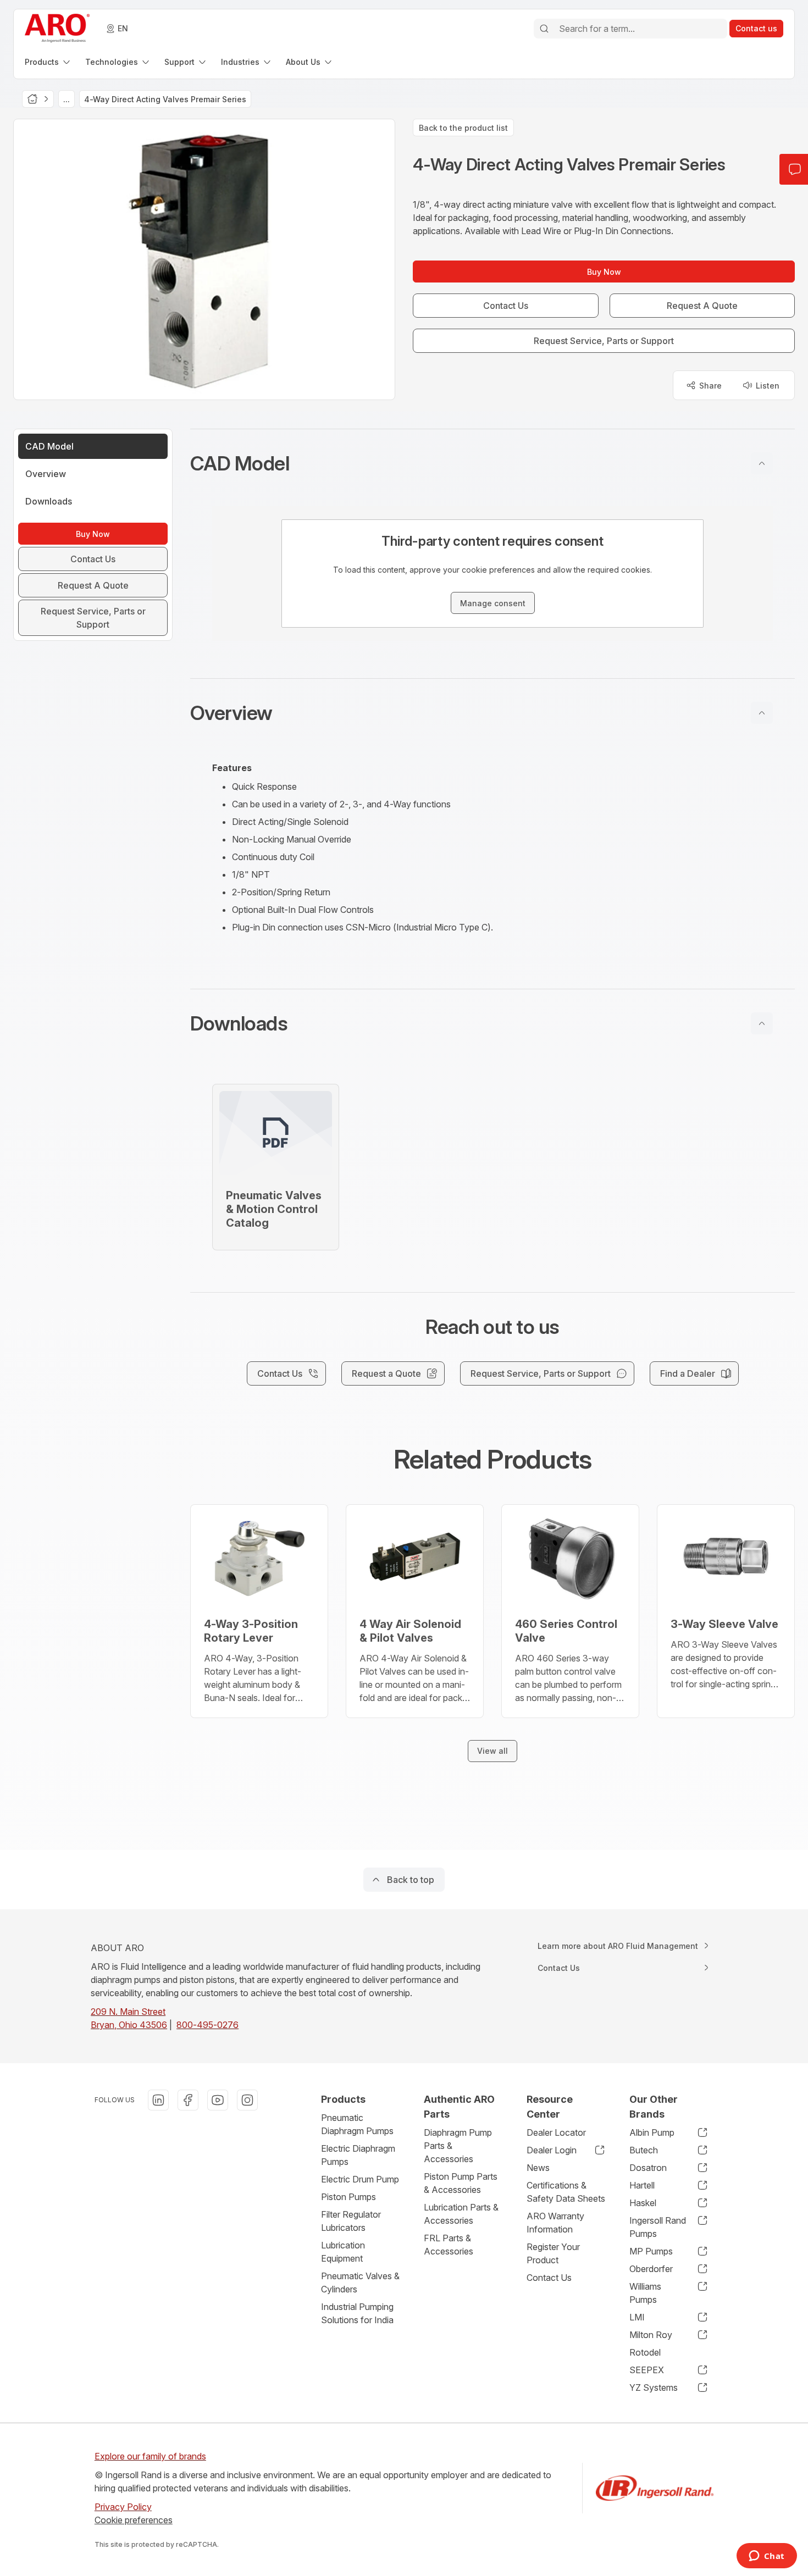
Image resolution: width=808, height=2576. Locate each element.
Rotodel (645, 2352)
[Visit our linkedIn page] (158, 2100)
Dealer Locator (556, 2132)
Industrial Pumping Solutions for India (357, 2313)
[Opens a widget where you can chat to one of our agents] (767, 2557)
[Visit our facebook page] (188, 2100)
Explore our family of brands (150, 2456)
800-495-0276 (207, 2025)
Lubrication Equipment (343, 2252)
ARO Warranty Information (555, 2223)
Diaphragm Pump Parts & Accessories (458, 2146)
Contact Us (549, 2278)
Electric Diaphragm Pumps (358, 2155)
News (538, 2168)
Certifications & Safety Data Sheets (566, 2192)
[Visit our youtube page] (218, 2100)
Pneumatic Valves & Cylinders (360, 2283)
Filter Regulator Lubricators (351, 2221)
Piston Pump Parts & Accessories (461, 2183)
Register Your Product (553, 2253)
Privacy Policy (123, 2507)
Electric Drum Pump (360, 2179)
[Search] (544, 29)
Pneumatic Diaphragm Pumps (357, 2124)
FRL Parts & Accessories (449, 2245)
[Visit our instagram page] (247, 2100)
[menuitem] (48, 62)
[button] (492, 463)
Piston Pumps (348, 2197)
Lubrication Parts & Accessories (461, 2214)
